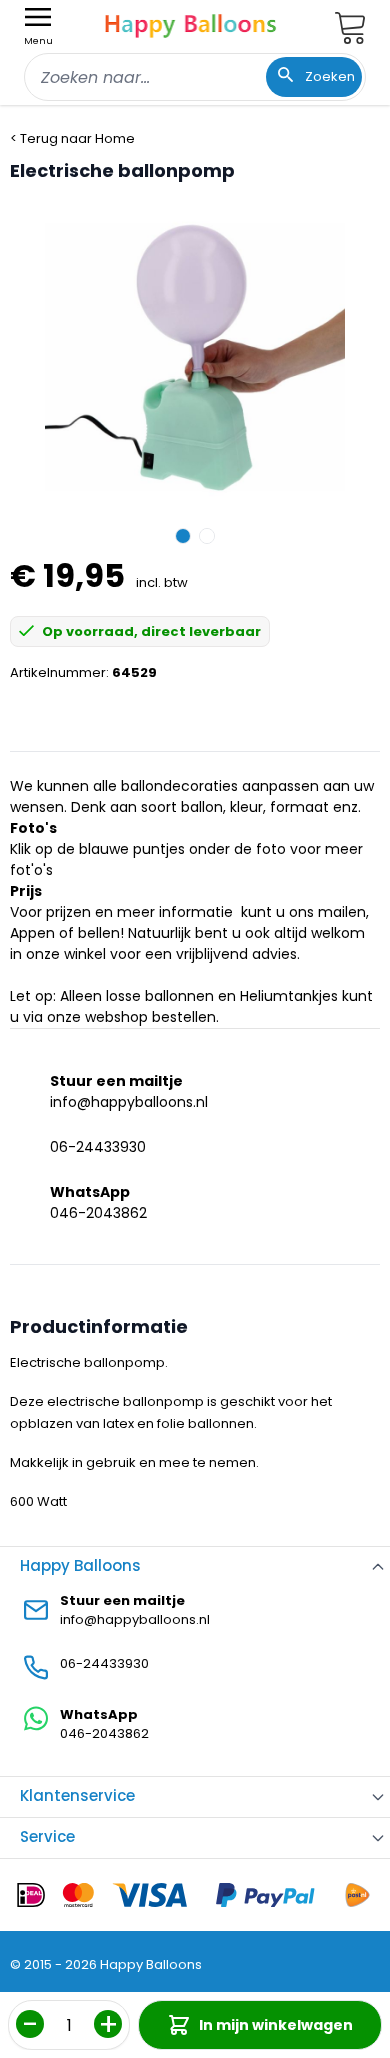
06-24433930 (98, 1147)
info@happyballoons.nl (129, 1102)
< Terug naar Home (72, 138)
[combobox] (195, 77)
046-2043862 (98, 1213)
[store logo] (191, 23)
